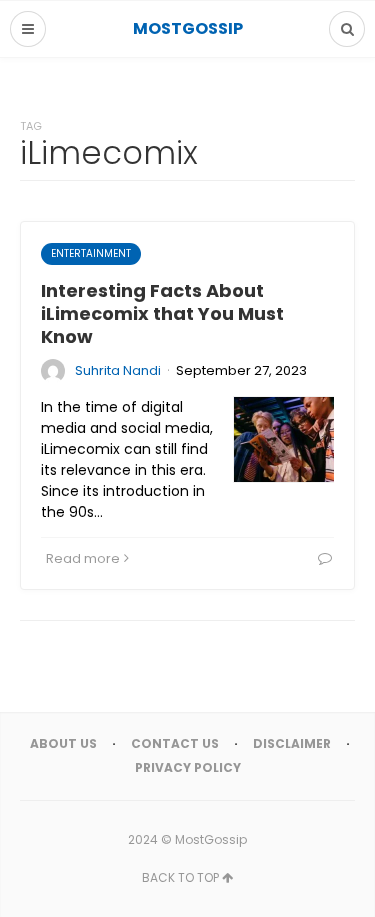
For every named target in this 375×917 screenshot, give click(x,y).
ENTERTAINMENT (91, 253)
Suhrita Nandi (118, 370)
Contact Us (175, 743)
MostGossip (211, 839)
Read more (83, 558)
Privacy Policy (188, 767)
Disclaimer (292, 743)
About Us (63, 743)
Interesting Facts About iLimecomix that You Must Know (162, 314)
